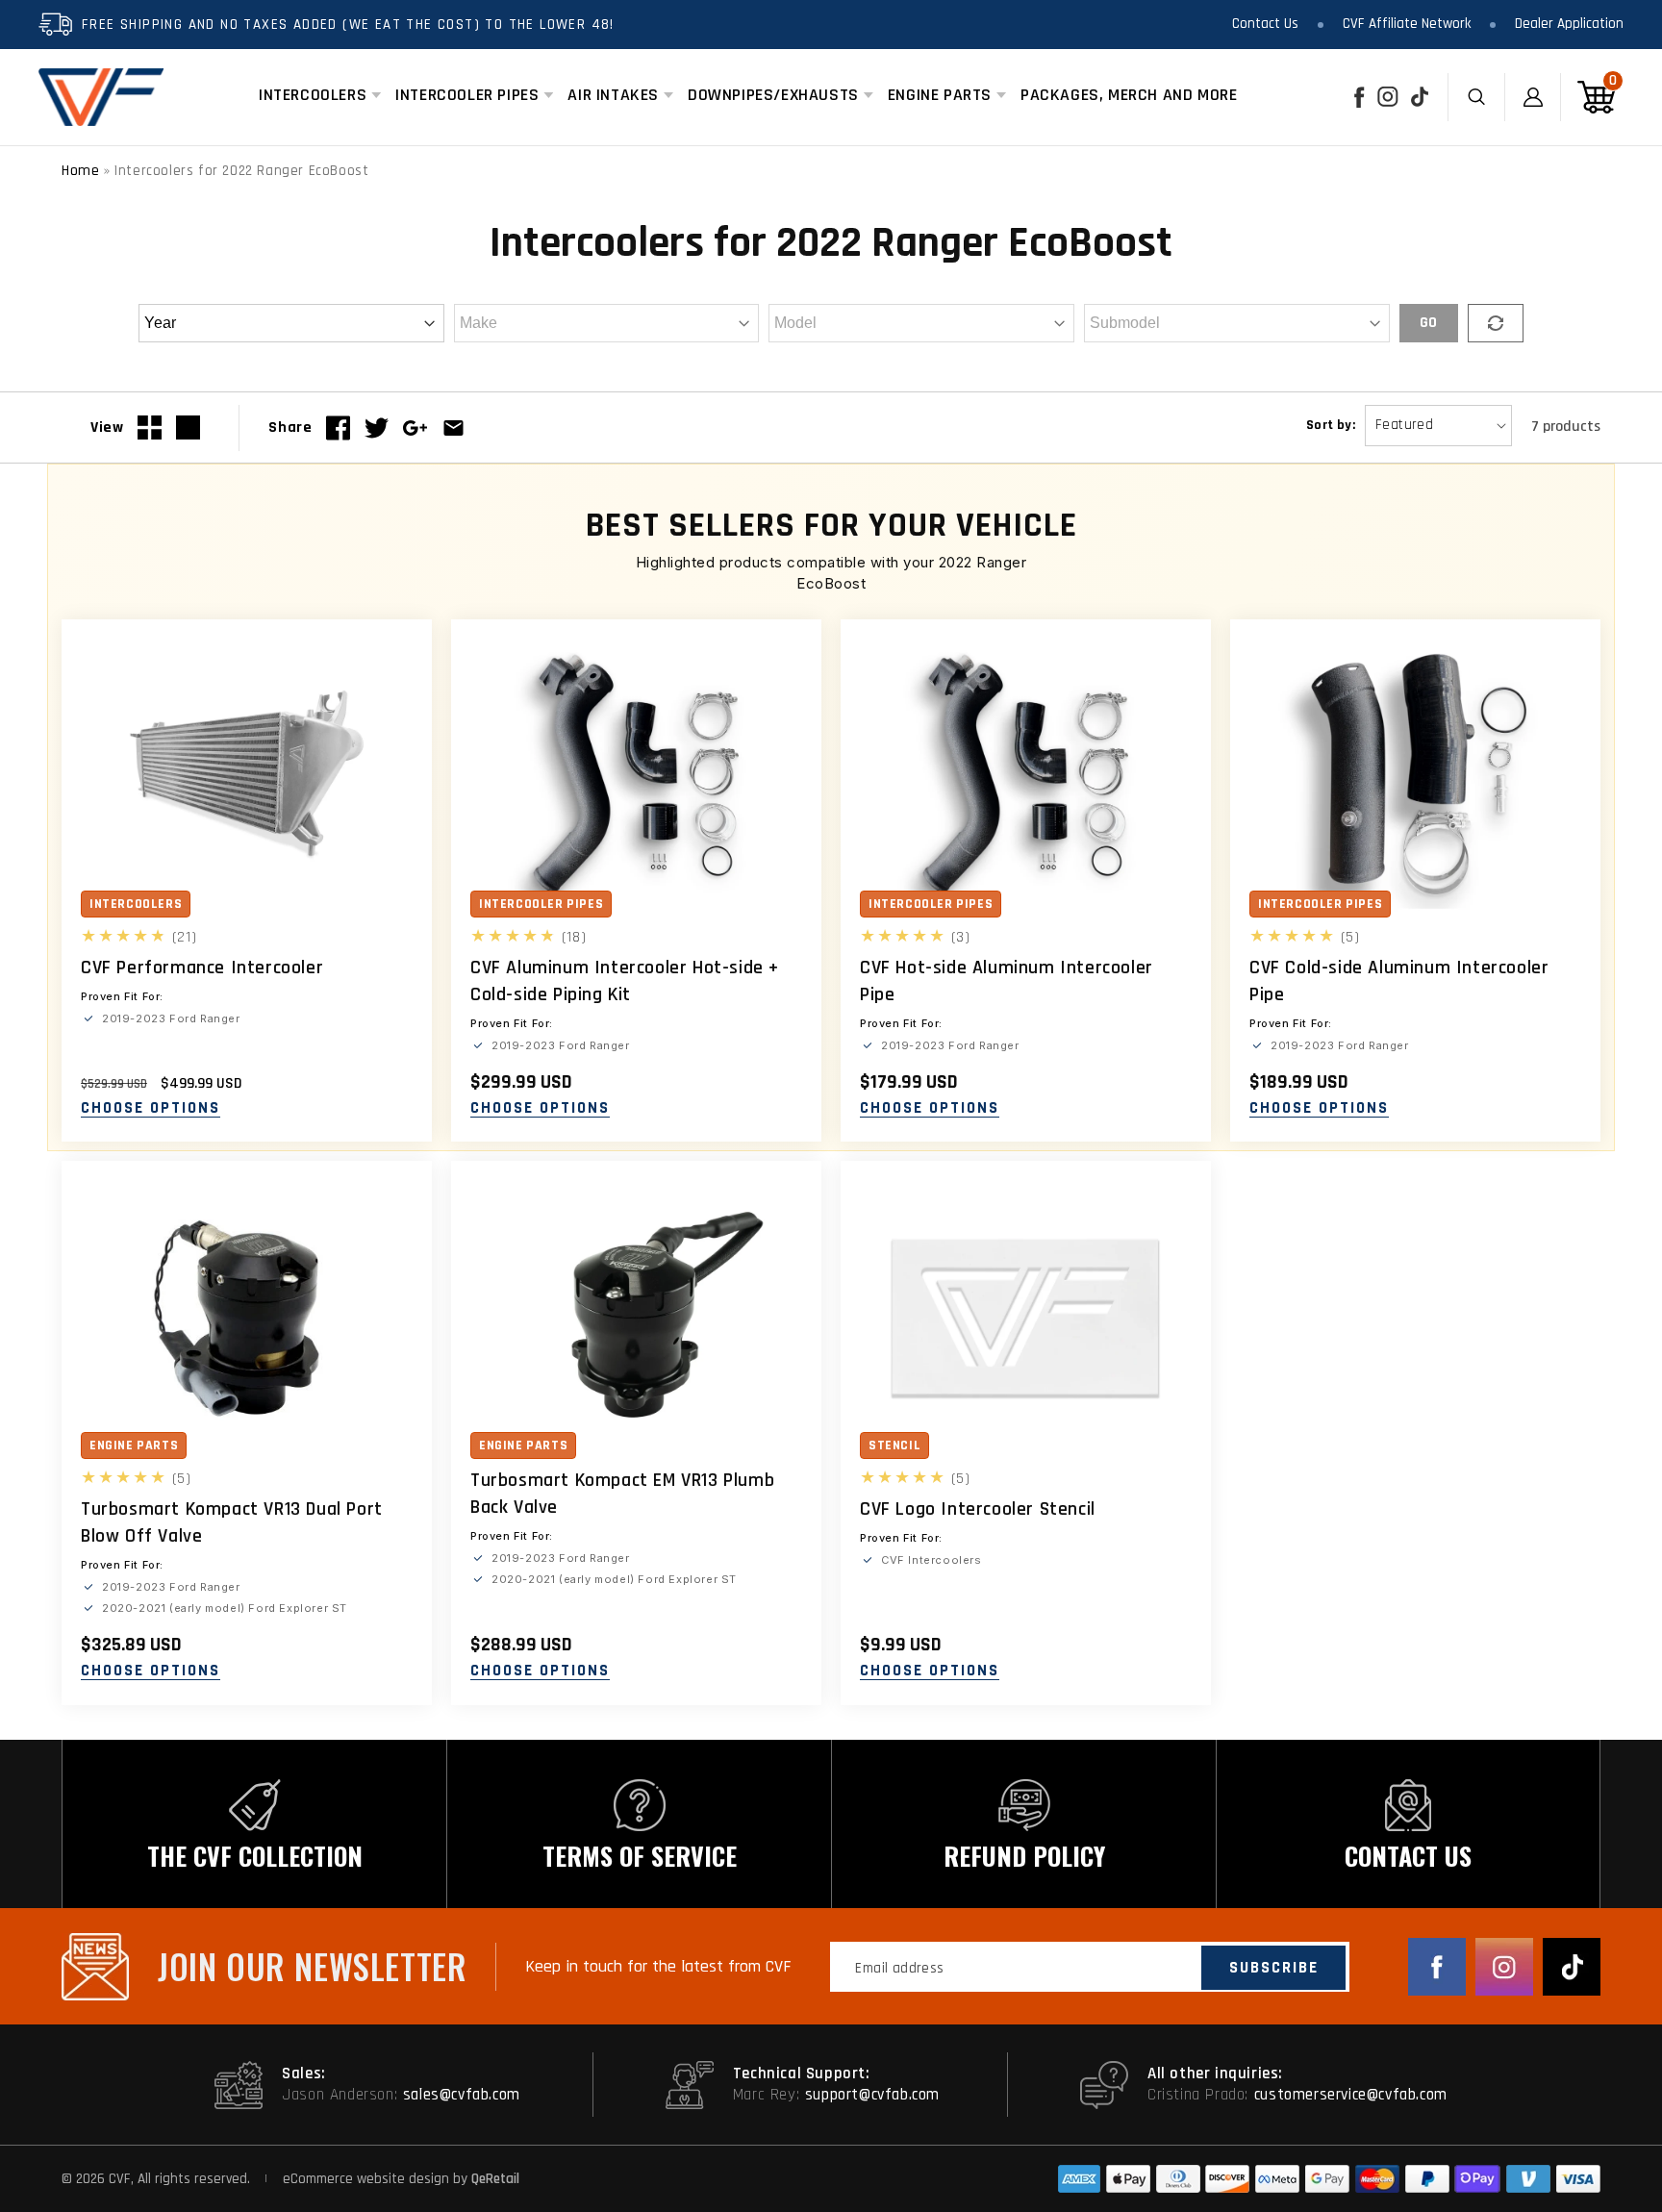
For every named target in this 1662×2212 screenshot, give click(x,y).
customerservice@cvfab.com (1351, 2095)
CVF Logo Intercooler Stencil (978, 1509)
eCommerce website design (368, 2179)
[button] (313, 95)
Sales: (304, 2074)
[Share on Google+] (415, 428)
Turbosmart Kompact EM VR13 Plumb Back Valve (622, 1494)
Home (80, 171)
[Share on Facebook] (338, 428)
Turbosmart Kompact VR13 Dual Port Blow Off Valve (232, 1522)
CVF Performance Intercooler (202, 968)
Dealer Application (1569, 24)
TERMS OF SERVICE (640, 1856)
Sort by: (1331, 425)
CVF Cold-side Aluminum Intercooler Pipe (1399, 981)
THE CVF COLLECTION (255, 1856)
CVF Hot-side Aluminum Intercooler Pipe (1007, 981)
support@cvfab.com (872, 2095)
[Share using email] (453, 428)
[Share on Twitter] (377, 428)
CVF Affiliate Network (1407, 24)
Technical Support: (802, 2074)
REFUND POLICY (1024, 1856)
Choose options (151, 1109)
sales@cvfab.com (462, 2095)
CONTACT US (1408, 1856)
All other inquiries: (1215, 2074)
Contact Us (1265, 24)
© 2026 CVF (96, 2179)
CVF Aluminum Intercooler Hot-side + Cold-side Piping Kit (625, 981)
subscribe (1274, 1968)
